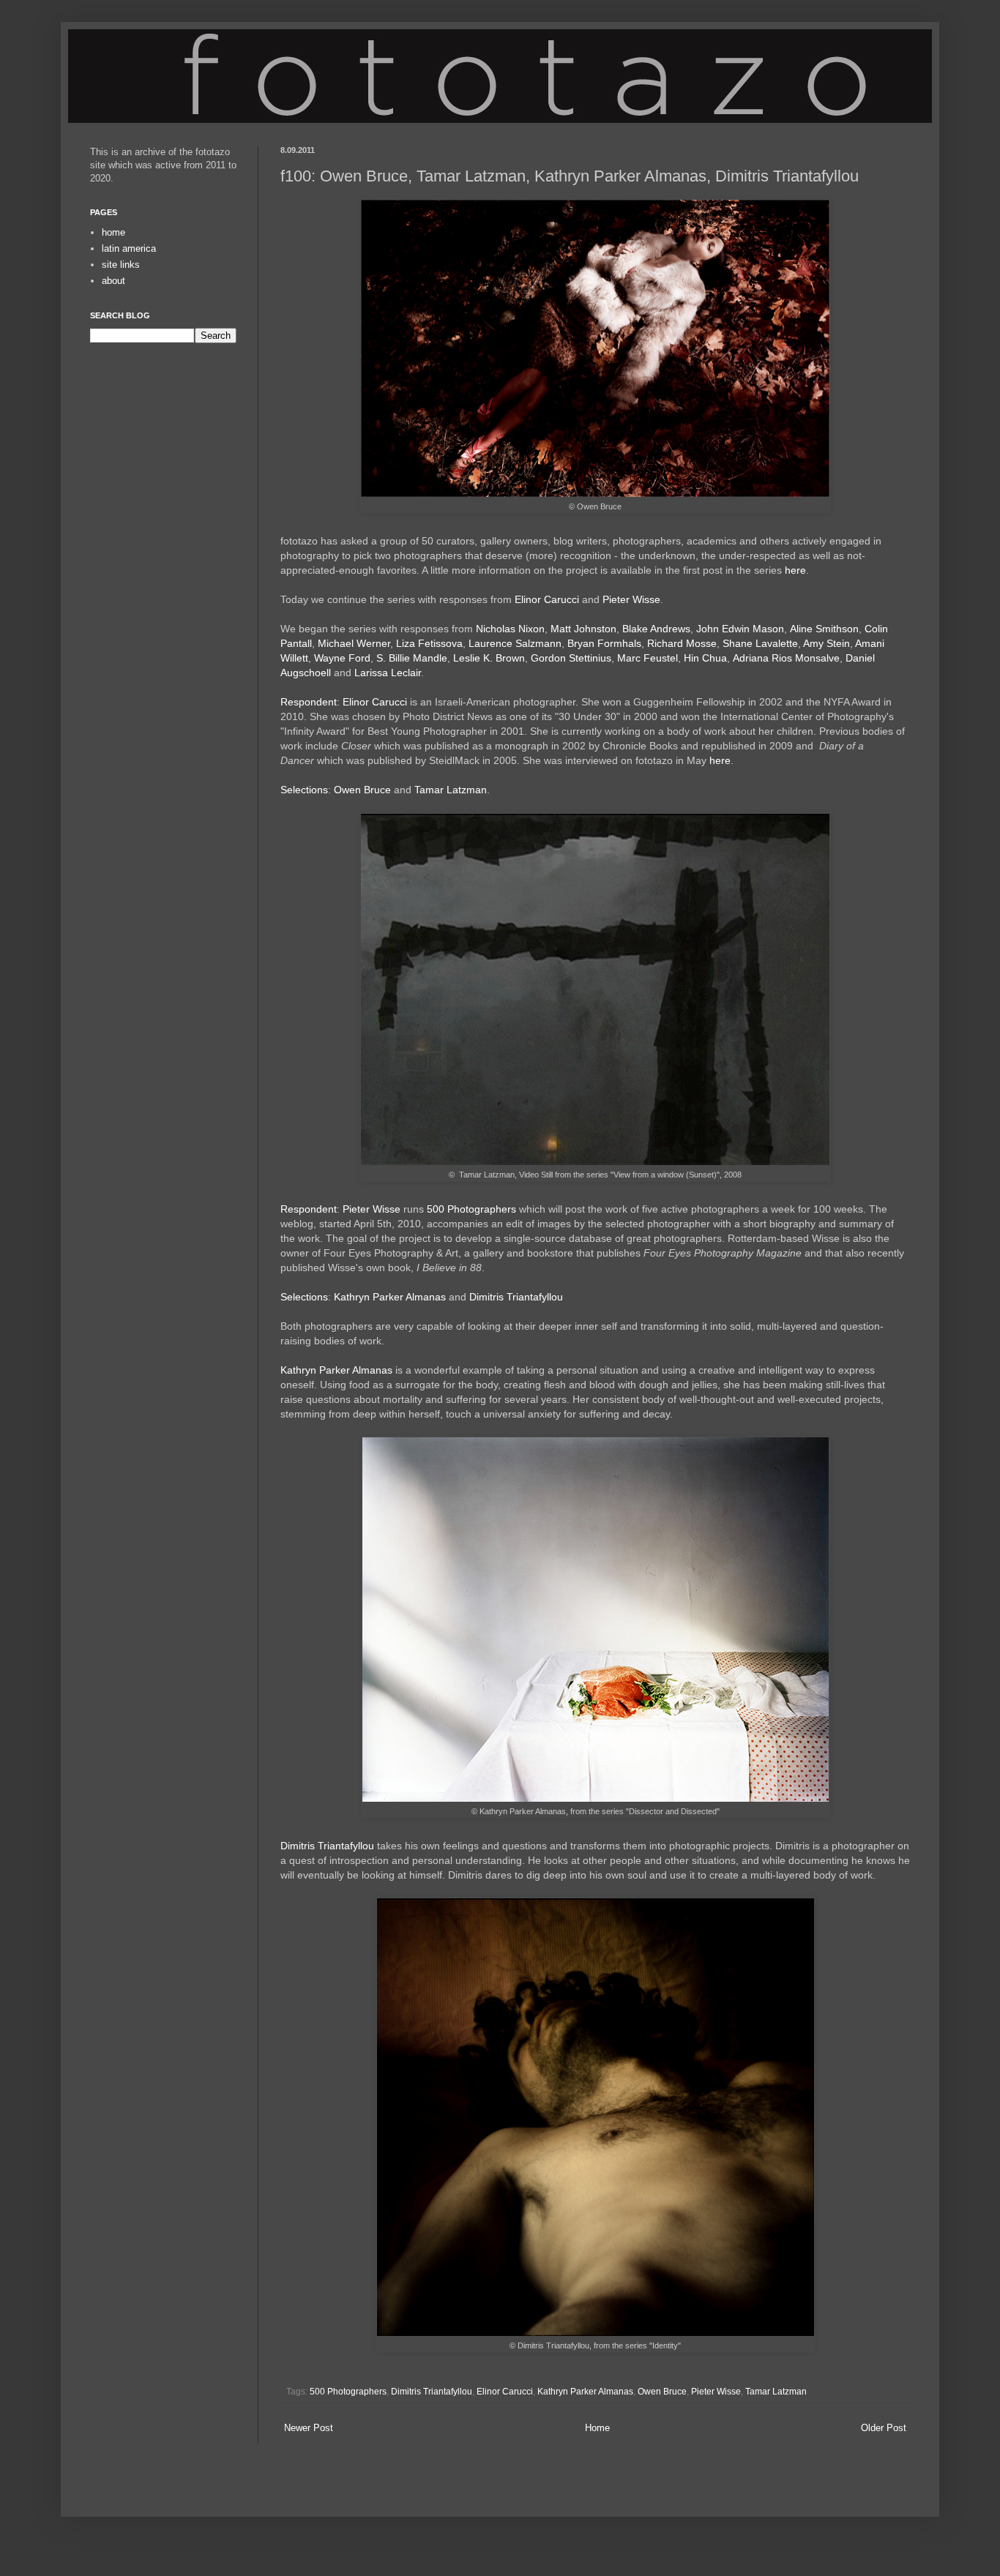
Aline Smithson (824, 629)
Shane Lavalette (760, 643)
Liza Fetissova (429, 643)
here (795, 570)
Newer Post (309, 2428)
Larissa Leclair (388, 673)
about (113, 281)
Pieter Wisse (631, 599)
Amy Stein (827, 643)
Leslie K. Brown (489, 658)
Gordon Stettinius (571, 658)
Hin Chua (705, 658)
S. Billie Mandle (412, 658)
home (113, 232)
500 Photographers (471, 1209)
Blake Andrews (656, 629)
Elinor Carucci (547, 599)
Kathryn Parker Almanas (390, 1297)
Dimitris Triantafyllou (516, 1297)
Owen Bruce (362, 790)
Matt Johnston (583, 629)
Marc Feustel (648, 658)
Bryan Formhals (604, 643)
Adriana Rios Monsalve (786, 658)
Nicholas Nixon (510, 629)
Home (597, 2428)
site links (121, 265)
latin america (129, 248)
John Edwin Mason (740, 629)
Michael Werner (354, 643)
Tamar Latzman (451, 790)
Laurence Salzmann (515, 643)
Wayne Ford (342, 658)
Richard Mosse (682, 643)
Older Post (884, 2428)
